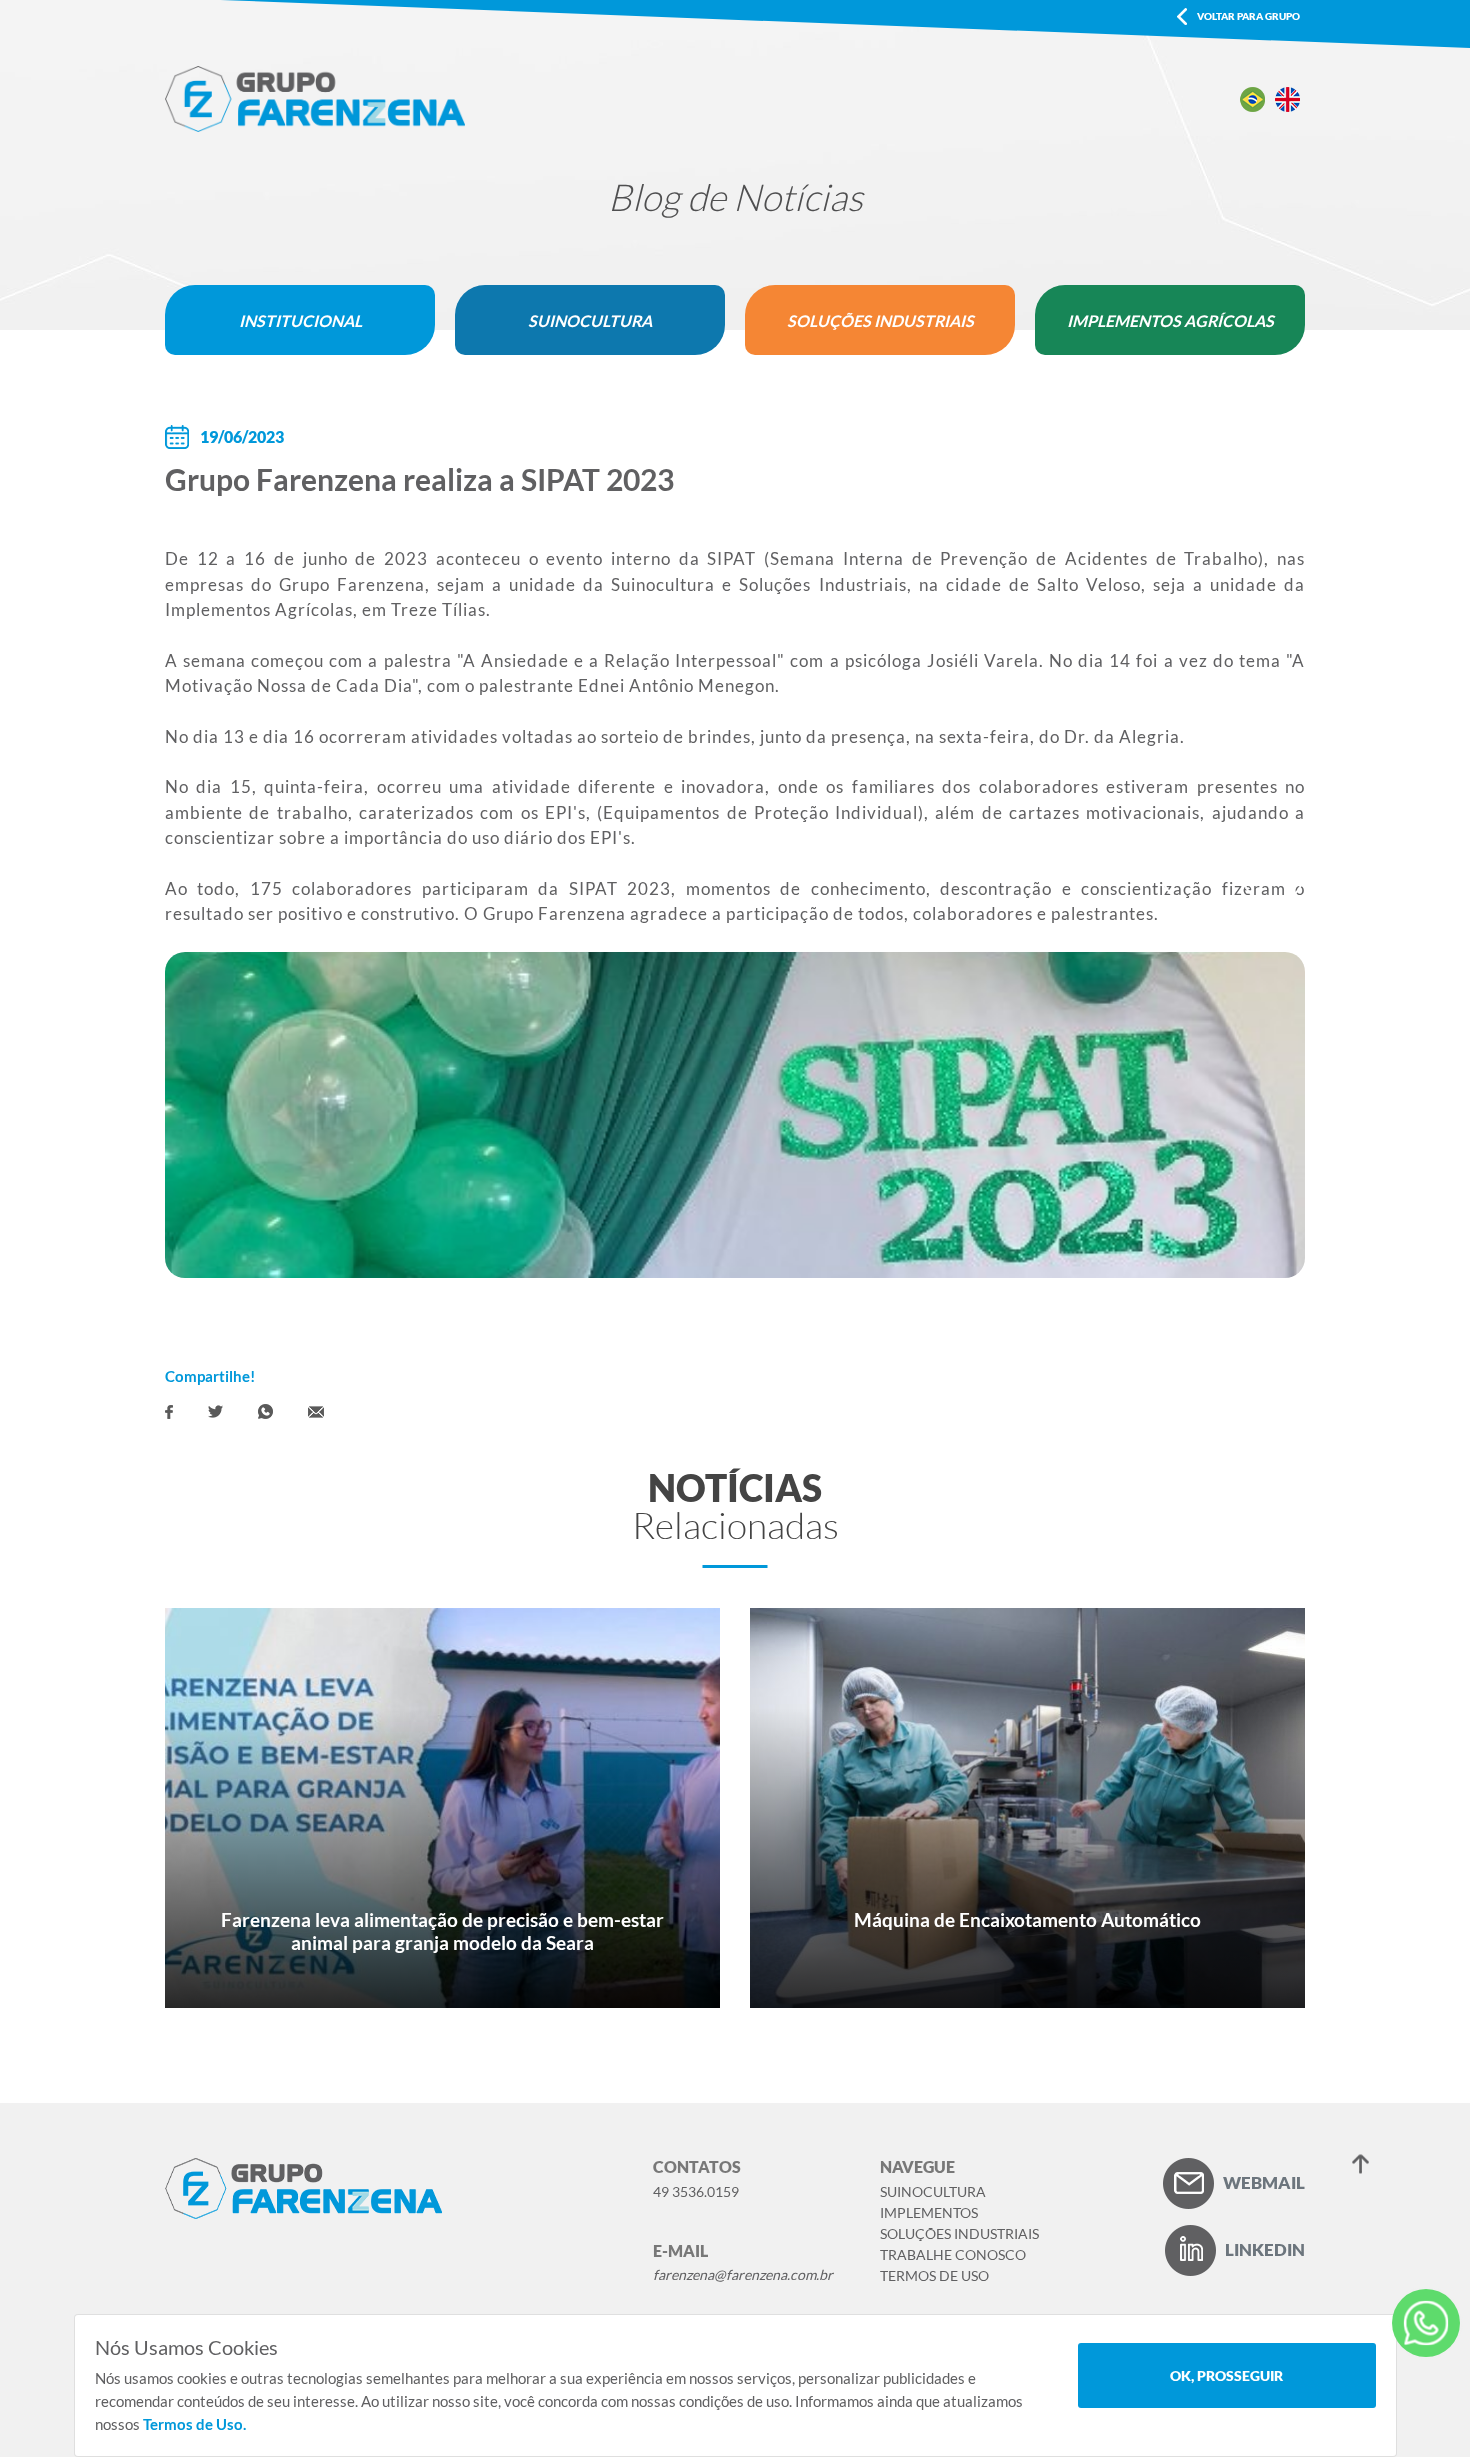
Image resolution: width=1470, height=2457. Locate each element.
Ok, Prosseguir (1226, 2375)
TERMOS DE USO (934, 2275)
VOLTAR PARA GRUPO (1248, 16)
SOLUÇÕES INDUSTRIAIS (880, 320)
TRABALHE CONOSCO (953, 2254)
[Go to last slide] (1193, 872)
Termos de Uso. (194, 2424)
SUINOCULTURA (590, 320)
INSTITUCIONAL (300, 320)
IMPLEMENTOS (929, 2212)
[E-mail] (316, 1412)
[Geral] (1426, 2323)
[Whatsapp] (265, 1411)
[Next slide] (1273, 872)
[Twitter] (215, 1411)
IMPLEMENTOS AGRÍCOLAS (1170, 320)
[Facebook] (169, 1412)
